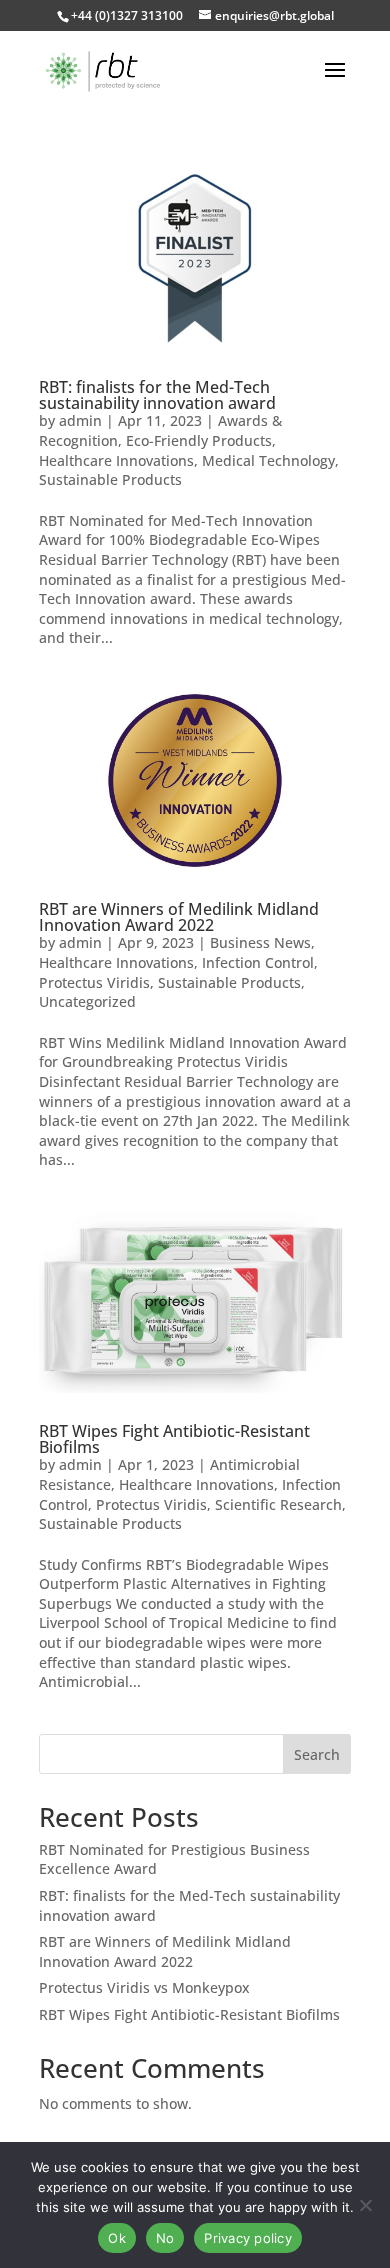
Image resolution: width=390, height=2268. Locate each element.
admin (80, 420)
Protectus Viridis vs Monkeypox (144, 1987)
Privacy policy (248, 2238)
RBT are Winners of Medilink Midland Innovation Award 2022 (179, 917)
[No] (365, 2205)
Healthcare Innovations (116, 460)
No (165, 2238)
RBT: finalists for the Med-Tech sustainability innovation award (157, 395)
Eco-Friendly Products (199, 440)
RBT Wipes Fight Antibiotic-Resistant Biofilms (174, 1439)
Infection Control (258, 962)
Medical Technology (268, 460)
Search (317, 1754)
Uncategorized (87, 1001)
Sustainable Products (110, 479)
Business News (260, 942)
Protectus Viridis (94, 982)
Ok (117, 2238)
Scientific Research (278, 1504)
